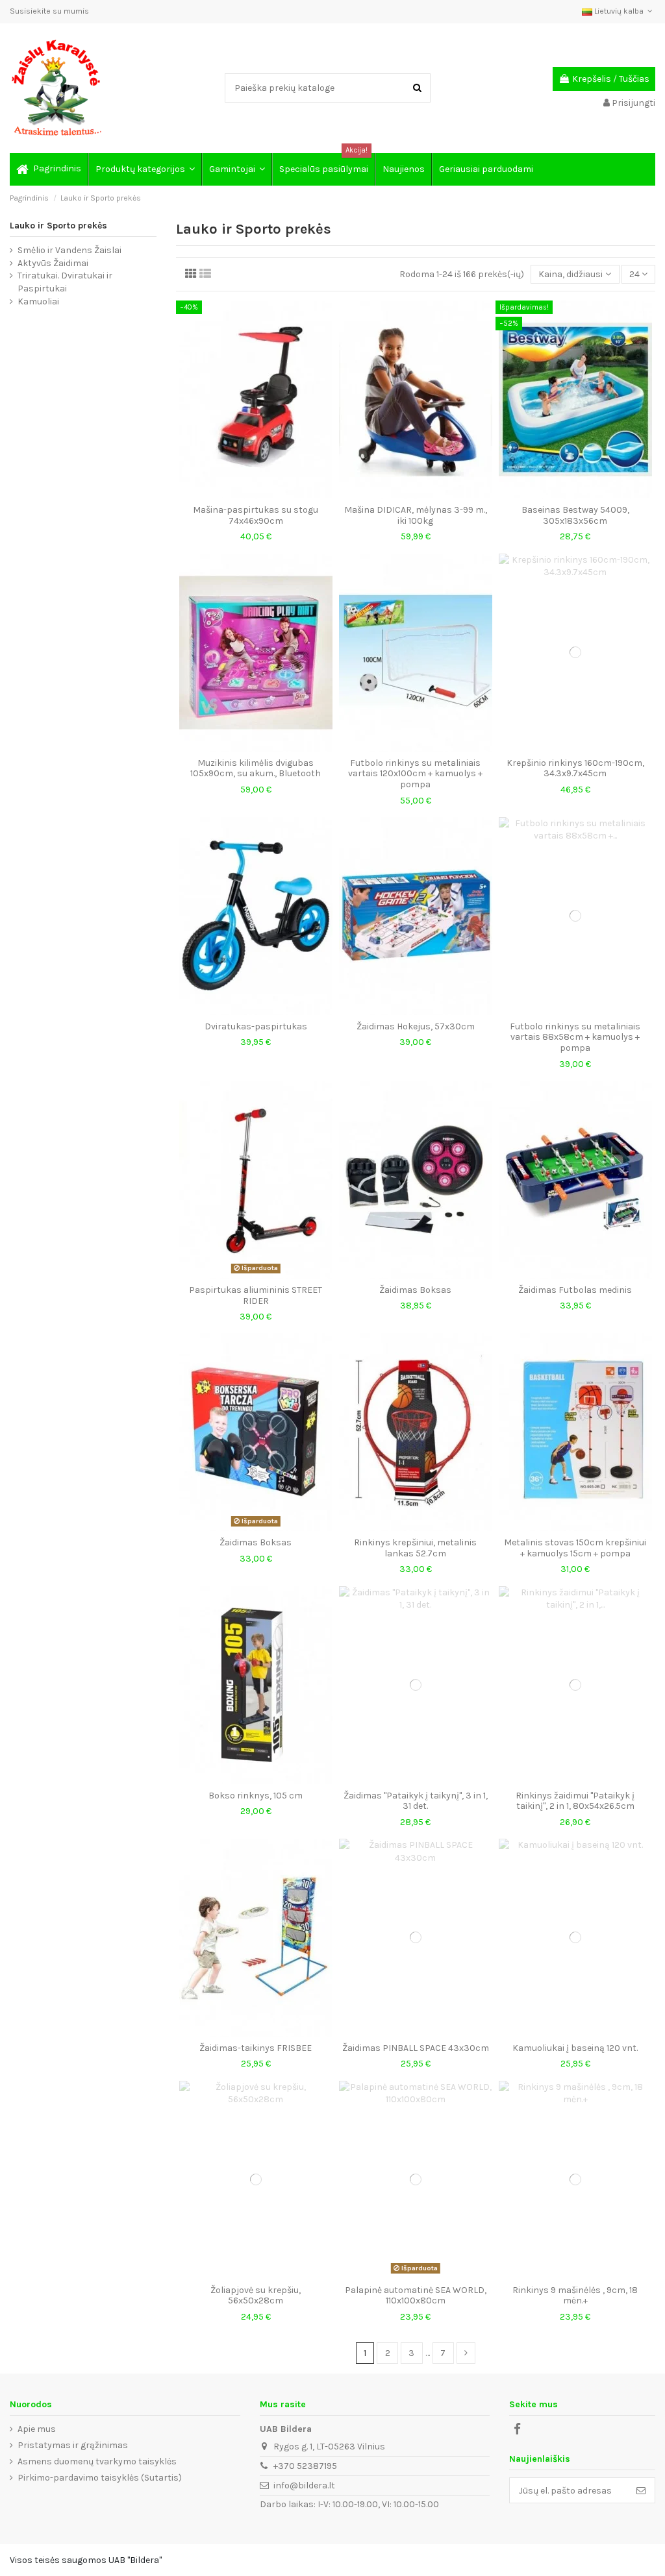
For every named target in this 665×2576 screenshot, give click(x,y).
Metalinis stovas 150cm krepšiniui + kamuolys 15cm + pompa (575, 1548)
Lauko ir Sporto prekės (58, 226)
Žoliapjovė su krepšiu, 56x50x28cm (256, 2296)
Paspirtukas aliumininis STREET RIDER (256, 1295)
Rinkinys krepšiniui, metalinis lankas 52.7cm (415, 1548)
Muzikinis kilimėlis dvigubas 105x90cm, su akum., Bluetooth (256, 768)
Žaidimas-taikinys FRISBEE (256, 2048)
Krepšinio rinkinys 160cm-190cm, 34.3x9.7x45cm (575, 768)
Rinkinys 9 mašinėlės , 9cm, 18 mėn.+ (575, 2296)
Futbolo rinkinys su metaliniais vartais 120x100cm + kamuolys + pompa (415, 774)
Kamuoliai (38, 301)
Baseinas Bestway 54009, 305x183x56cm (575, 515)
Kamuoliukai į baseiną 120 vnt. (575, 2048)
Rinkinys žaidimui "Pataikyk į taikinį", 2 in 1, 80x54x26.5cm (575, 1801)
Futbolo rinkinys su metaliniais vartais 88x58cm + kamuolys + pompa (575, 1037)
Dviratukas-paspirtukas (256, 1026)
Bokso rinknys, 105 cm (256, 1796)
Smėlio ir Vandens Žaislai (69, 250)
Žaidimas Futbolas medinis (575, 1290)
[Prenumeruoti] (641, 2490)
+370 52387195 (305, 2466)
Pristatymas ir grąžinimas (73, 2445)
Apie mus (37, 2429)
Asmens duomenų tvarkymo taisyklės (97, 2461)
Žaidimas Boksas (415, 1290)
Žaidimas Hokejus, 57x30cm (416, 1026)
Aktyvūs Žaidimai (53, 263)
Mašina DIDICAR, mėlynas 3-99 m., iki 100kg (416, 515)
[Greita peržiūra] (256, 494)
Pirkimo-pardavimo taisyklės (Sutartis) (100, 2478)
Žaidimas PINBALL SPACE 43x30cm (416, 2048)
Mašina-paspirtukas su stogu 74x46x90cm (256, 515)
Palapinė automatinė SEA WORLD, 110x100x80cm (416, 2296)
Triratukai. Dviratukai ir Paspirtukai (65, 282)
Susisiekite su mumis (49, 11)
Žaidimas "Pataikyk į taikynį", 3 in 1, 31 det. (416, 1801)
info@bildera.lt (304, 2485)
